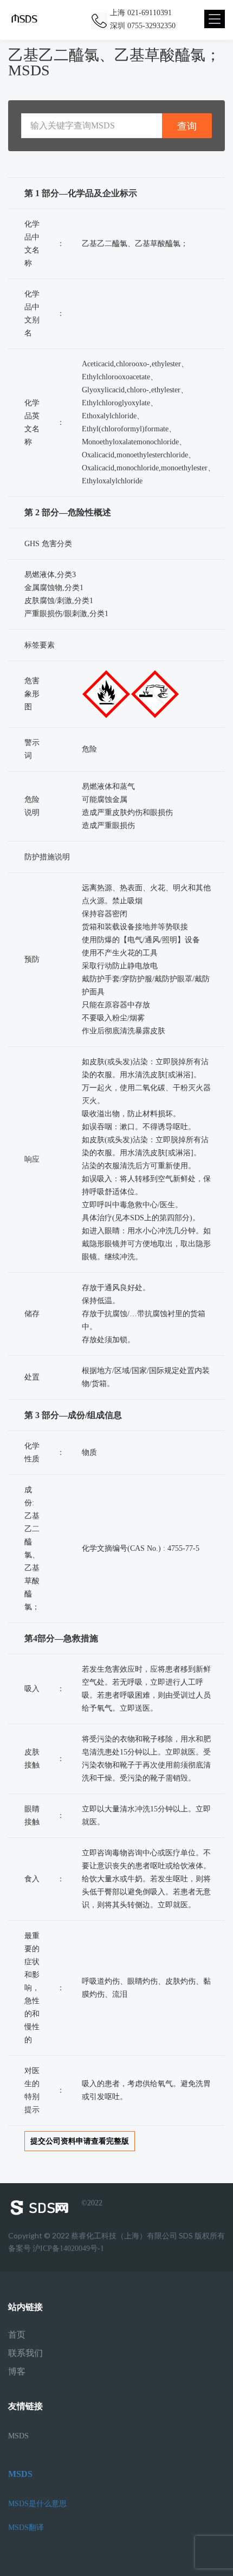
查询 (187, 126)
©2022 (92, 2203)
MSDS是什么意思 (37, 2504)
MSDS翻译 (26, 2528)
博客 (17, 2372)
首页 (17, 2335)
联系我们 (25, 2353)
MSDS (18, 2436)
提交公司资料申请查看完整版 (80, 2141)
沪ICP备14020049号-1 (68, 2248)
